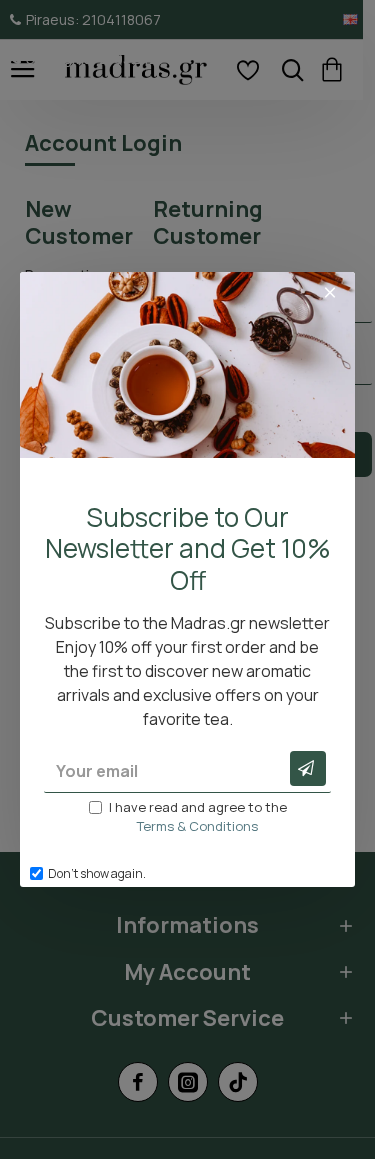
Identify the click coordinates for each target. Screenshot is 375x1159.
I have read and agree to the (198, 817)
